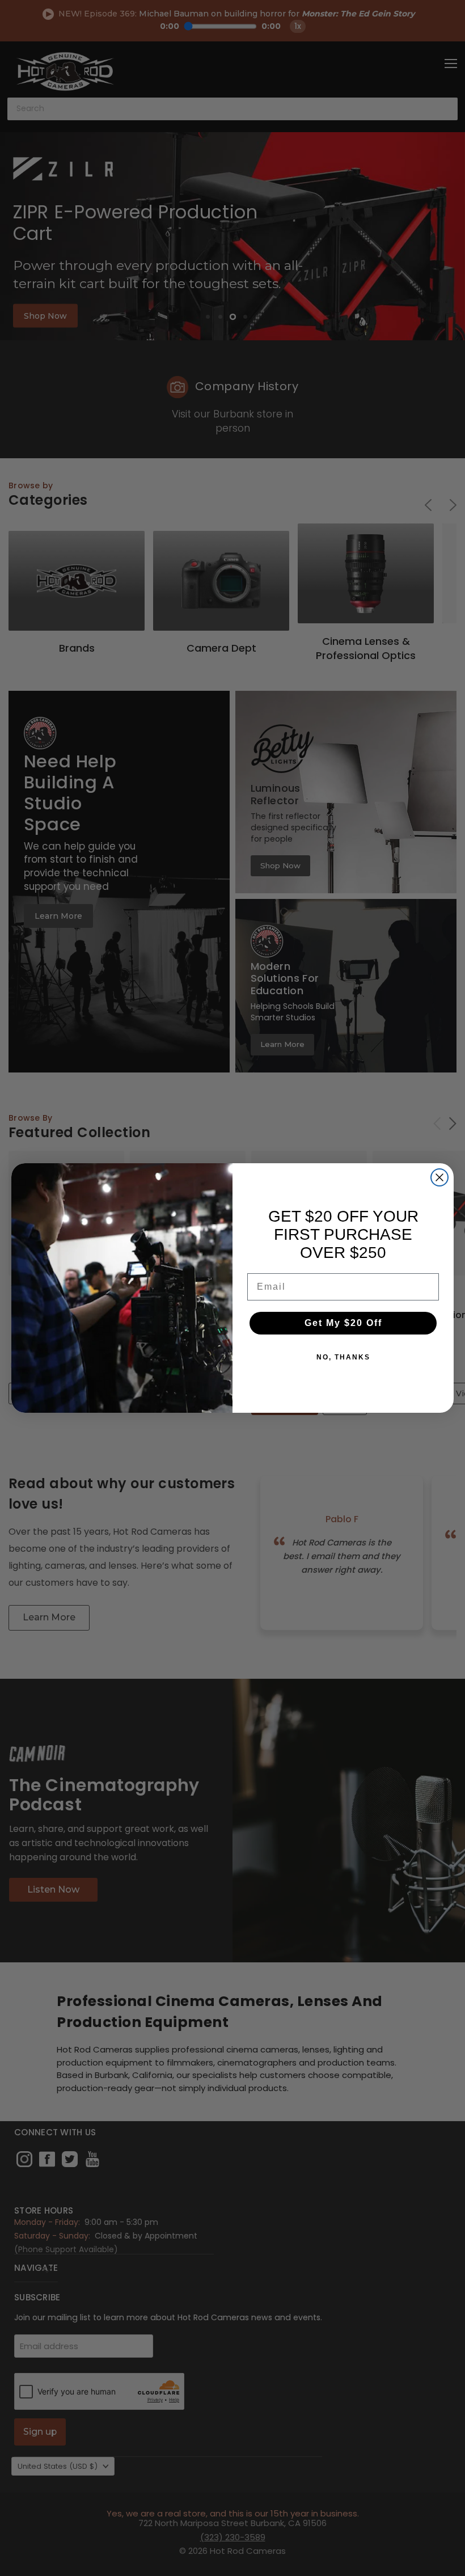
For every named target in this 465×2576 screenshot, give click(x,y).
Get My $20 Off (343, 1323)
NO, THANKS (343, 1357)
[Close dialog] (439, 1177)
